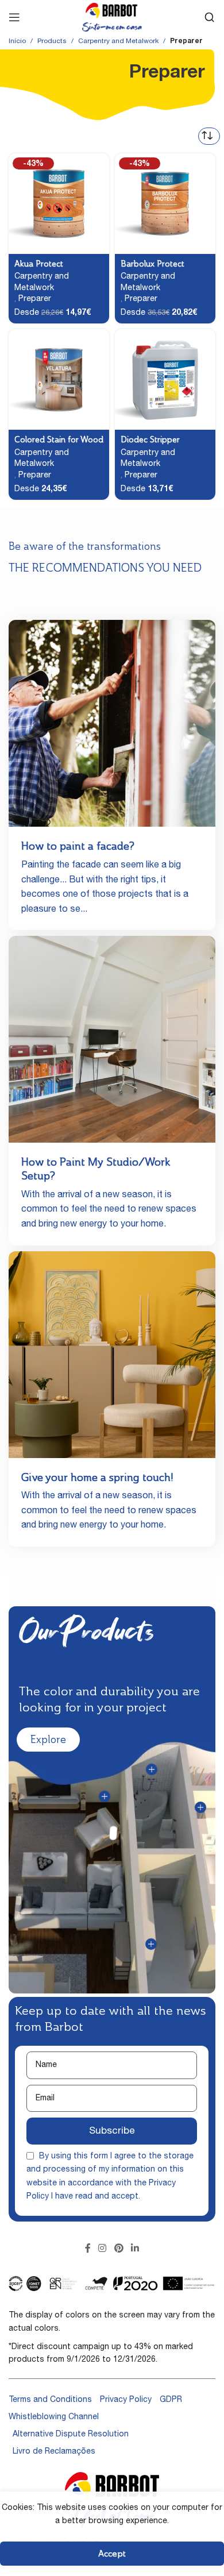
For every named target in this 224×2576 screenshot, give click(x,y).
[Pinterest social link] (119, 2249)
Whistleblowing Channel (54, 2417)
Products (52, 41)
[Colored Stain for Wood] (59, 379)
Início (17, 41)
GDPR (171, 2400)
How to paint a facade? (78, 846)
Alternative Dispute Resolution (71, 2435)
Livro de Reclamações (54, 2452)
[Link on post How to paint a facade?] (112, 723)
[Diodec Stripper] (165, 379)
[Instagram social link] (103, 2249)
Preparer (35, 299)
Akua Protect (39, 264)
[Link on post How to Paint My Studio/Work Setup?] (112, 1039)
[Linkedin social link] (135, 2249)
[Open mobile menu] (14, 17)
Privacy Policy (126, 2400)
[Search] (210, 17)
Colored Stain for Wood (59, 439)
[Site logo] (112, 18)
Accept (112, 2553)
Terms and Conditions (50, 2400)
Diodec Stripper (150, 439)
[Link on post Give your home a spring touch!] (112, 1355)
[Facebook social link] (88, 2249)
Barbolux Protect (152, 264)
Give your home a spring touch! (97, 1477)
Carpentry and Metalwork (118, 41)
